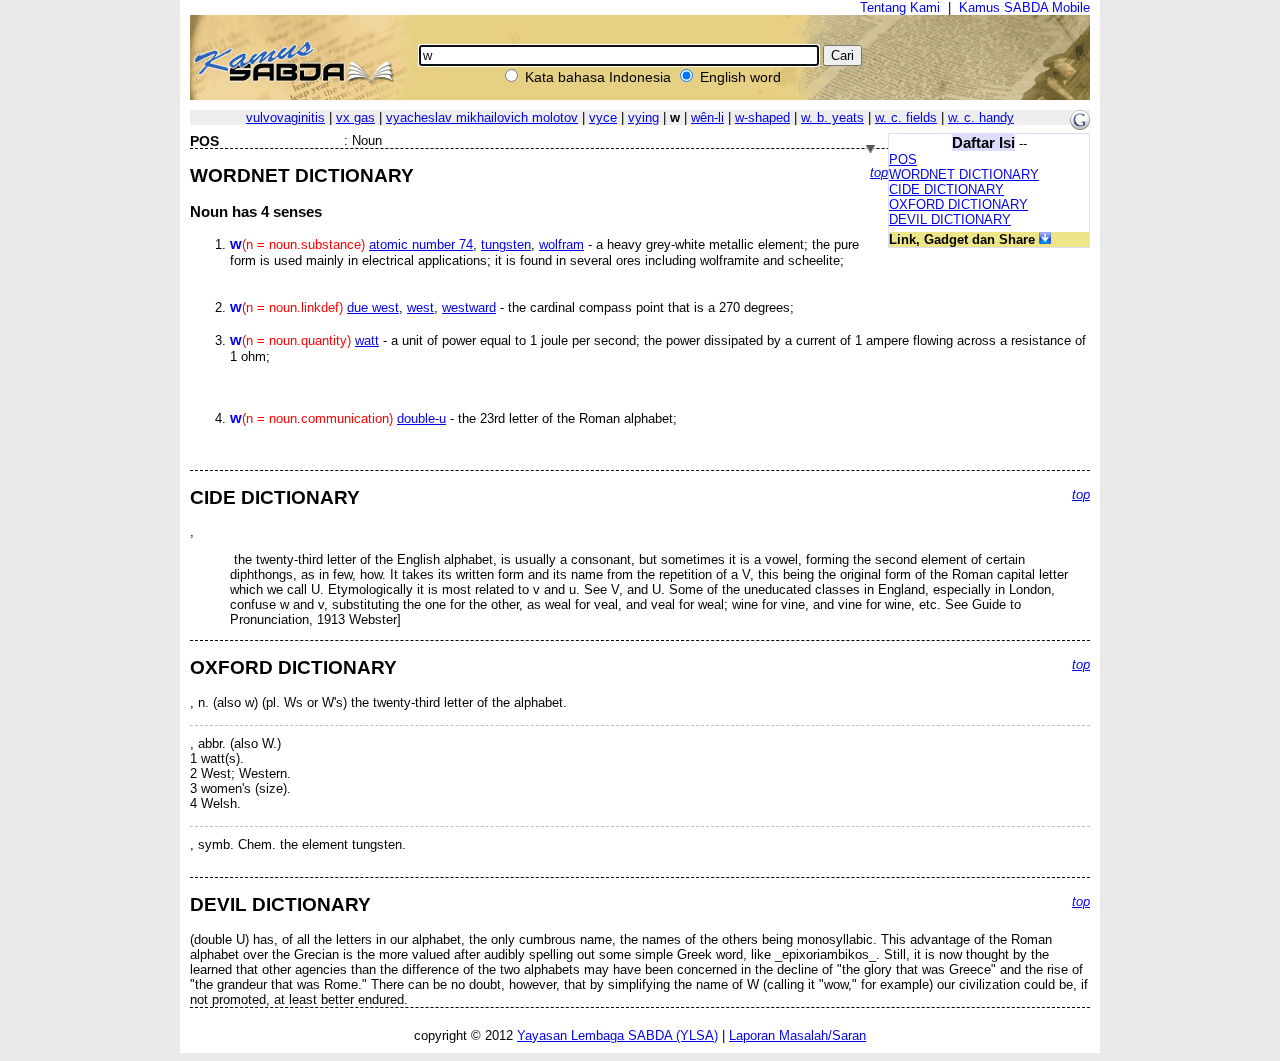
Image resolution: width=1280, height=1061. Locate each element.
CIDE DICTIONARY (946, 189)
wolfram (561, 244)
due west (373, 307)
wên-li (707, 117)
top (879, 172)
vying (643, 117)
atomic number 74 (421, 244)
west (420, 307)
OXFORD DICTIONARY (958, 204)
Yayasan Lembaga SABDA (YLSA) (617, 1035)
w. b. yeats (832, 117)
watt (367, 340)
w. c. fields (906, 117)
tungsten (506, 244)
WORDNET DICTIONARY (964, 174)
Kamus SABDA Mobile (1024, 7)
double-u (421, 418)
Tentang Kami (900, 7)
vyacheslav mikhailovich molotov (482, 117)
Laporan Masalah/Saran (797, 1035)
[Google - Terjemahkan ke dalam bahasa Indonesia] (1080, 125)
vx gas (355, 117)
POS (903, 159)
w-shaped (762, 117)
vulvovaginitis (285, 117)
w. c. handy (981, 117)
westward (469, 307)
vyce (603, 117)
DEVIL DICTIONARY (950, 219)
